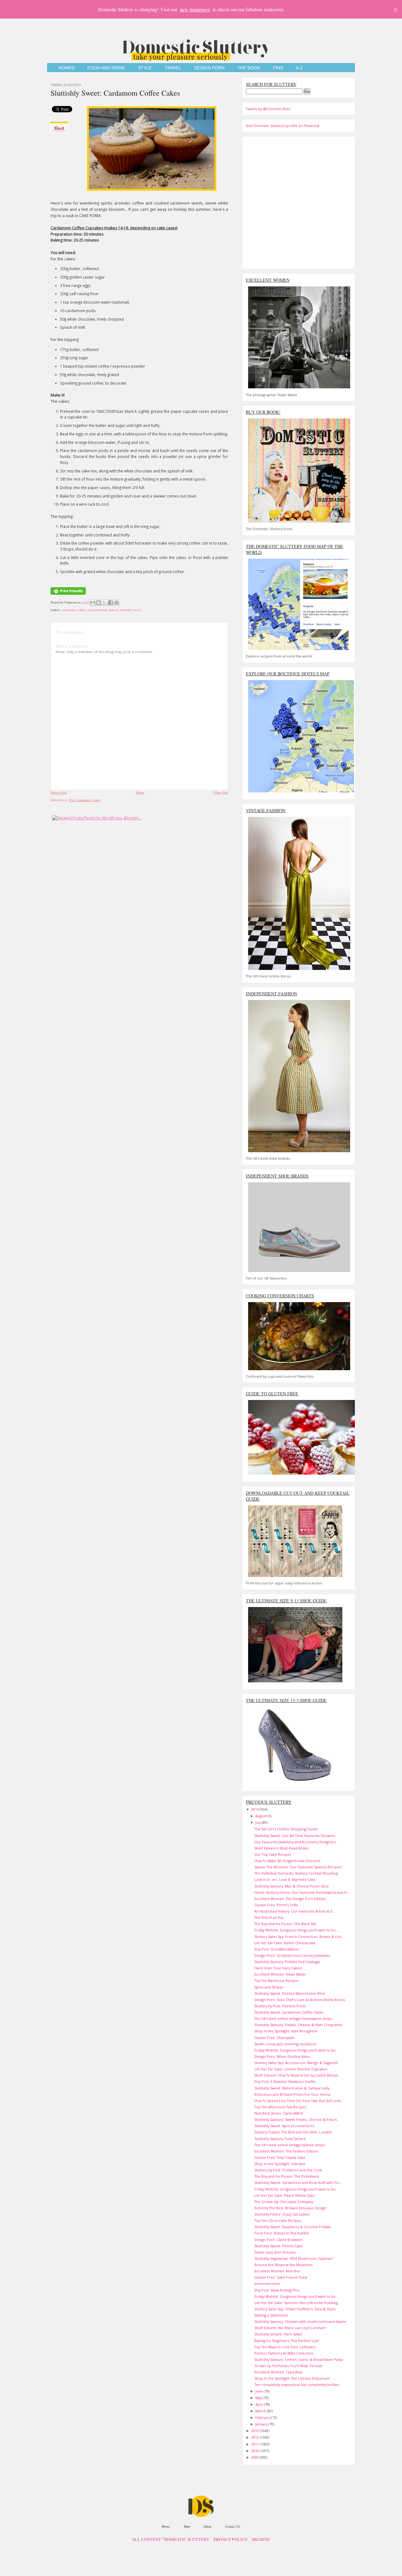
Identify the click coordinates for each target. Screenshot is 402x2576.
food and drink (97, 610)
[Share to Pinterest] (117, 603)
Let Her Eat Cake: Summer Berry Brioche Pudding (296, 2303)
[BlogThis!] (99, 603)
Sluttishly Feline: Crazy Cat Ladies (282, 2214)
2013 (255, 2431)
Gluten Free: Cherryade (274, 2038)
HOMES (66, 68)
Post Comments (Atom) (85, 800)
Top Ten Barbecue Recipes (277, 1980)
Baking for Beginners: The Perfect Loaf (287, 2341)
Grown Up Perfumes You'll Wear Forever (289, 2366)
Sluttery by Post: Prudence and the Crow (288, 2170)
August (261, 1816)
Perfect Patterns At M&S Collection (284, 2353)
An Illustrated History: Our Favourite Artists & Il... (295, 1911)
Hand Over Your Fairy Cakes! (278, 1968)
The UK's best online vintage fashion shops (290, 2145)
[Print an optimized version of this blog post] (68, 595)
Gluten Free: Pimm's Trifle (276, 1905)
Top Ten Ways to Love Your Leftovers (285, 2347)
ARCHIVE (261, 2540)
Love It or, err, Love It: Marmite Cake (285, 1879)
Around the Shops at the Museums (283, 2265)
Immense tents (267, 2283)
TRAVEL (173, 68)
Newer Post (59, 792)
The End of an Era (269, 1917)
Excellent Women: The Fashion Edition (286, 2151)
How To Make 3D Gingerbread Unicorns (287, 1861)
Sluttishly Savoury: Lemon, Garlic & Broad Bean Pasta (299, 2359)
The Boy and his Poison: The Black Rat (285, 1924)
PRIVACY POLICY (230, 2540)
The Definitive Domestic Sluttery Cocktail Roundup (296, 1873)
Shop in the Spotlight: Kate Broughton (286, 2031)
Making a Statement (271, 2315)
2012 (255, 2437)
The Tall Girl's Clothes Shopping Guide (286, 1829)
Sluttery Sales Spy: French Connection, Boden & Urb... (299, 1937)
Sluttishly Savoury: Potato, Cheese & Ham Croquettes (299, 2025)
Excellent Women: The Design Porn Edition (290, 1899)
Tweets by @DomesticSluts (268, 109)
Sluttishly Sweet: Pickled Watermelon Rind (290, 1993)
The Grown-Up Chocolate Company (284, 2202)
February (263, 2417)
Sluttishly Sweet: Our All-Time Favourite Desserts (295, 1836)
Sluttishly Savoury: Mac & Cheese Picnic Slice (292, 1886)
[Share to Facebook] (111, 603)
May (259, 2398)
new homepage (195, 9)
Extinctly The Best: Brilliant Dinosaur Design (290, 2208)
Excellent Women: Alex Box (277, 2271)
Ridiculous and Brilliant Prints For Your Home (292, 2094)
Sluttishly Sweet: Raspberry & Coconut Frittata (293, 2227)
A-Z (299, 68)
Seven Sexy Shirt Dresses (275, 2252)
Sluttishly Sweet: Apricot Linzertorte (284, 2126)
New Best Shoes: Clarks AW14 (279, 2113)
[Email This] (93, 603)
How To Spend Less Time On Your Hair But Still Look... (299, 2101)
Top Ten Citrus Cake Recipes (278, 2220)
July (259, 1822)
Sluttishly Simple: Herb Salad (278, 2334)
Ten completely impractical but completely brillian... (298, 2384)
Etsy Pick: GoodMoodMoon (277, 1949)
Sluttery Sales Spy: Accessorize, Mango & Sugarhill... (297, 2063)
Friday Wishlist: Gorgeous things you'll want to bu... (296, 1930)
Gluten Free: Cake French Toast (281, 2277)
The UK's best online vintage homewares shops (293, 2018)
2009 (255, 2457)
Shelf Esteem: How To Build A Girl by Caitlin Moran (296, 2075)
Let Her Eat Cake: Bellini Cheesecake (285, 1943)
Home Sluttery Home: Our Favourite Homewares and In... (302, 1892)
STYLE (145, 68)
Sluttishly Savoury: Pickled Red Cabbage (287, 1962)
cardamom (68, 610)
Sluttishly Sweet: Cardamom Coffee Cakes (115, 93)
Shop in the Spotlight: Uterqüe (280, 2164)
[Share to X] (105, 603)
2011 (255, 2444)
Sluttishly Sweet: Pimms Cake (279, 2246)
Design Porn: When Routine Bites (282, 2056)
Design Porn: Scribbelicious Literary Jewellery (292, 1955)
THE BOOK (249, 68)
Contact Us (233, 2526)
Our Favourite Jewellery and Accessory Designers (295, 1842)
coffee (81, 610)
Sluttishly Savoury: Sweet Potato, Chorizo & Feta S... (297, 2119)
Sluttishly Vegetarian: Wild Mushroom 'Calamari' (294, 2258)
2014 (255, 1809)
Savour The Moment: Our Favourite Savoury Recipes (298, 1867)
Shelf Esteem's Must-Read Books (281, 1848)
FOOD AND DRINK (106, 68)
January (262, 2424)
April (260, 2404)
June (260, 2391)
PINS (278, 68)
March (261, 2411)
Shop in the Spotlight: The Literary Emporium (292, 2378)
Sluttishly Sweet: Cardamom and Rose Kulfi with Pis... (298, 2182)
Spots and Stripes (269, 1987)
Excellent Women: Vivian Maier (280, 1974)
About (207, 2526)
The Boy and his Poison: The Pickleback (287, 2176)
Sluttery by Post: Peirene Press (280, 2006)
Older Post (221, 792)
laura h (113, 610)
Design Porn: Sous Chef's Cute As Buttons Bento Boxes (300, 2000)
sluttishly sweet (130, 610)
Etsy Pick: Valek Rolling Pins (277, 2290)
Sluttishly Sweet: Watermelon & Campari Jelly (292, 2088)
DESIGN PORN (209, 68)
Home (140, 792)
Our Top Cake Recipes (273, 1854)
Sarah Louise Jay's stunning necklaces (285, 2044)
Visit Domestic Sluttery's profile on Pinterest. (283, 126)
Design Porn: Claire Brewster (278, 2240)
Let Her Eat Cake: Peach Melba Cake (285, 2195)
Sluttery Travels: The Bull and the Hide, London (293, 2132)
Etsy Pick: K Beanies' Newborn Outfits (285, 2081)
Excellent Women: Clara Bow (278, 2372)
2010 (255, 2451)
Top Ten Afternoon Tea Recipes (280, 2107)
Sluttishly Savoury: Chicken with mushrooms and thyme (300, 2321)
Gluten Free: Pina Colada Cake (280, 2157)
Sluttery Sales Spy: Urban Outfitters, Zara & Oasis (295, 2309)
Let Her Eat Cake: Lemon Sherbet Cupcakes (291, 2069)
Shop (187, 2526)
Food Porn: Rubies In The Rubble (282, 2233)
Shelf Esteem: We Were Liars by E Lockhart (290, 2328)
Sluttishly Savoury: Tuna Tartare (280, 2139)
